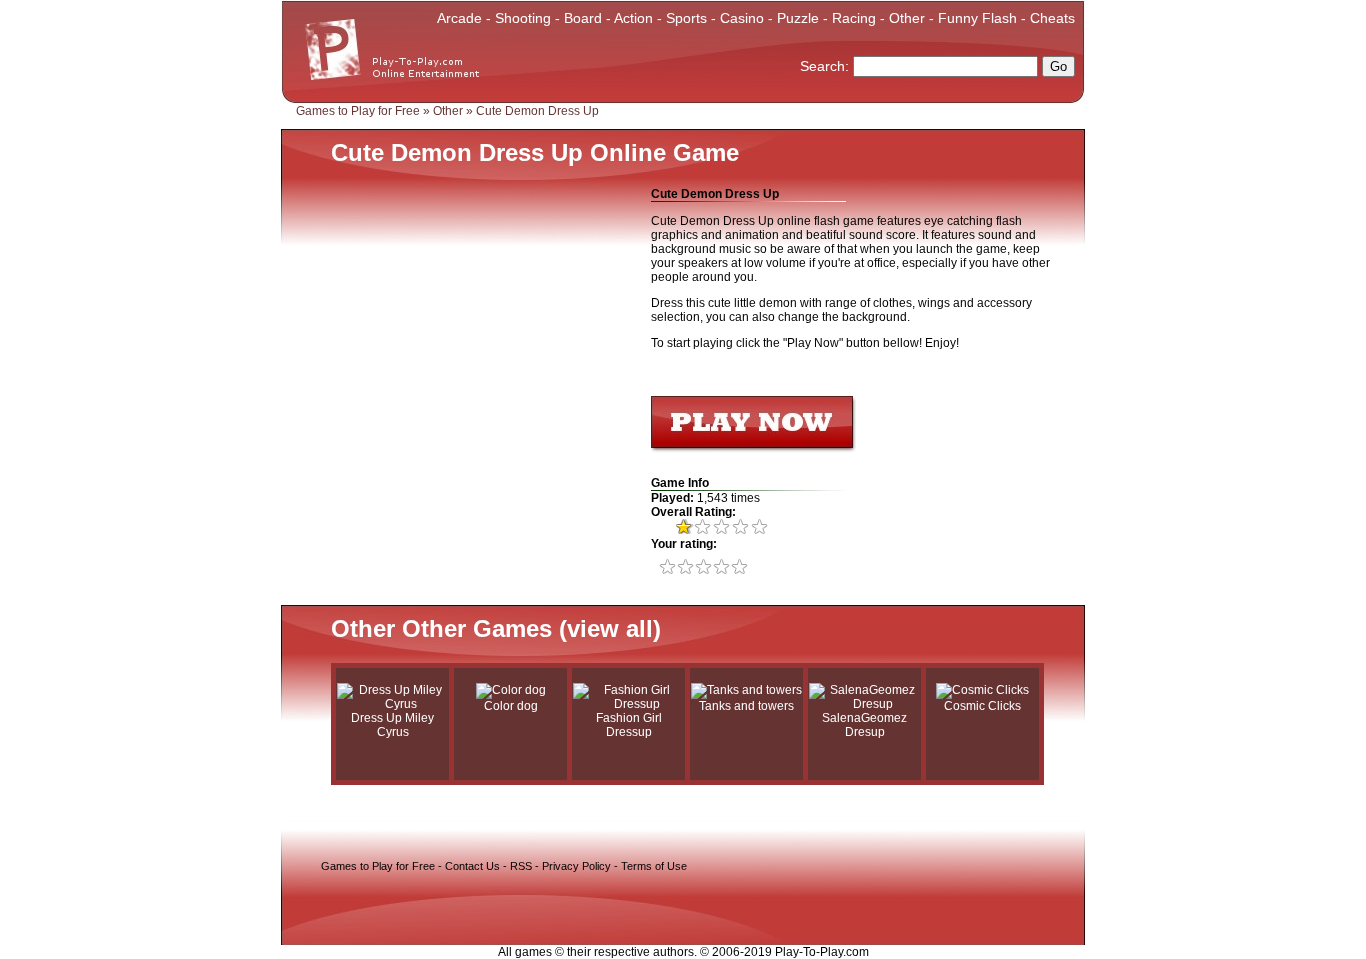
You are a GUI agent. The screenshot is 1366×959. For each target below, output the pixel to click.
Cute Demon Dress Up (537, 111)
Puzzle (798, 18)
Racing (854, 18)
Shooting (523, 18)
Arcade (459, 18)
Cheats (1052, 18)
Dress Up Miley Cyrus (392, 725)
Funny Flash (977, 18)
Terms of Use (654, 866)
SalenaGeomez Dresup (864, 725)
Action (633, 18)
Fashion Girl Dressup (629, 725)
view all (610, 628)
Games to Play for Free (358, 111)
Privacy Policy (576, 866)
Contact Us (472, 866)
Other (907, 18)
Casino (742, 18)
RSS (521, 866)
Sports (686, 18)
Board (583, 18)
